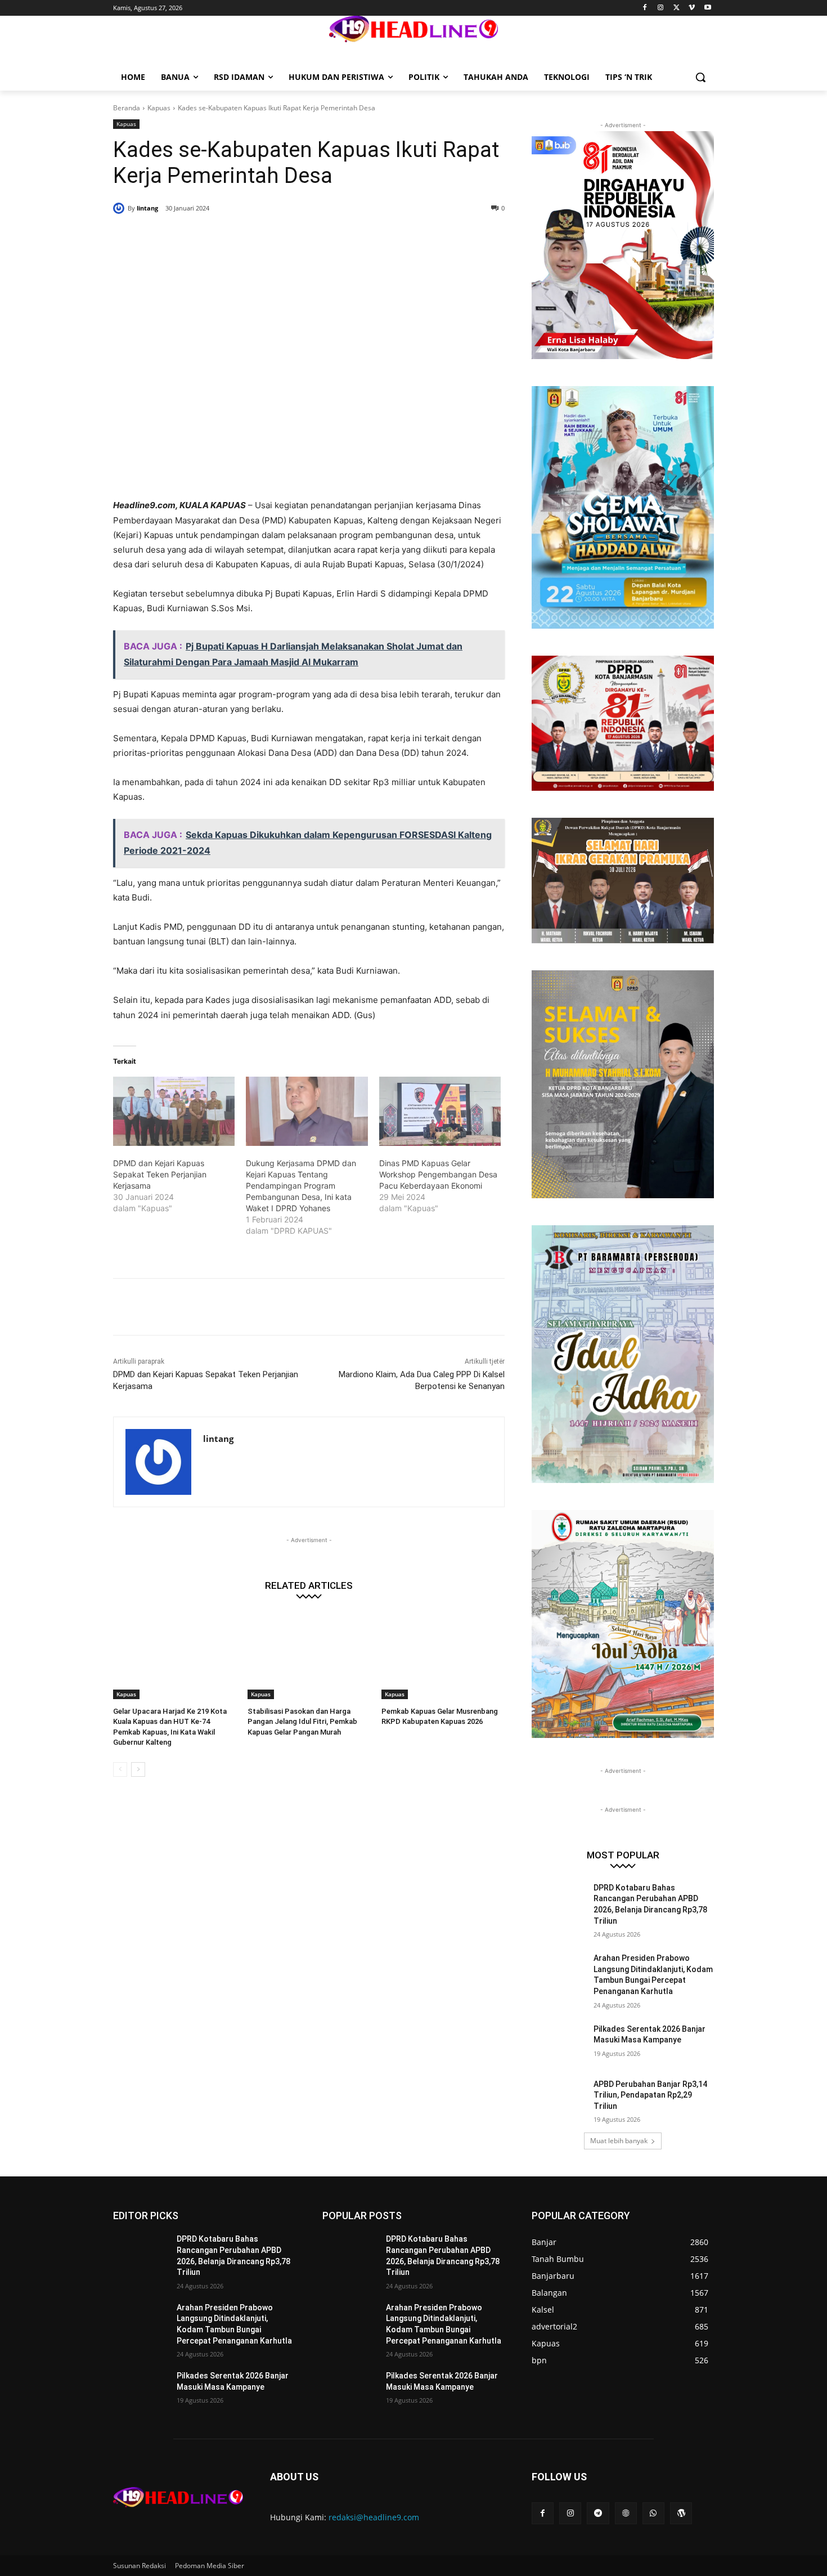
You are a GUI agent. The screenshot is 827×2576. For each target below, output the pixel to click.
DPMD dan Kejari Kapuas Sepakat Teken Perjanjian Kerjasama (160, 1174)
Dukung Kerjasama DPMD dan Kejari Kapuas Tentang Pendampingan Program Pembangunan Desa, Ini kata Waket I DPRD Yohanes (301, 1186)
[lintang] (120, 208)
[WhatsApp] (275, 237)
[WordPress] (681, 2513)
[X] (677, 8)
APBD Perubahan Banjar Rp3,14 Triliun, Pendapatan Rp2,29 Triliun (650, 2095)
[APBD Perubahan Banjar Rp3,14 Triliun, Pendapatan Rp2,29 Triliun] (559, 2098)
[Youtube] (707, 8)
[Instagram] (661, 8)
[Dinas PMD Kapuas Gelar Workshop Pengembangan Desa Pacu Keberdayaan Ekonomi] (440, 1112)
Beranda (127, 108)
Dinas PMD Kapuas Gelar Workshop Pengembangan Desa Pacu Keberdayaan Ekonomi (438, 1174)
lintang (147, 208)
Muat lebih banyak (619, 2141)
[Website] (626, 2513)
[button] (700, 77)
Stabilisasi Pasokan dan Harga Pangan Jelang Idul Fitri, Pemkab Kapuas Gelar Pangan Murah (302, 1721)
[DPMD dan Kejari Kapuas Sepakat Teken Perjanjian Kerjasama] (174, 1112)
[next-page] (138, 1769)
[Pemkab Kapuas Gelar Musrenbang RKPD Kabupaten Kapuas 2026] (443, 1656)
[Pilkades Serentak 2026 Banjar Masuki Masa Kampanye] (559, 2043)
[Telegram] (598, 2513)
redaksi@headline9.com (374, 2517)
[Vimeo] (692, 8)
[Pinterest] (249, 237)
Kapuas (159, 108)
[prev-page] (120, 1769)
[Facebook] (645, 8)
